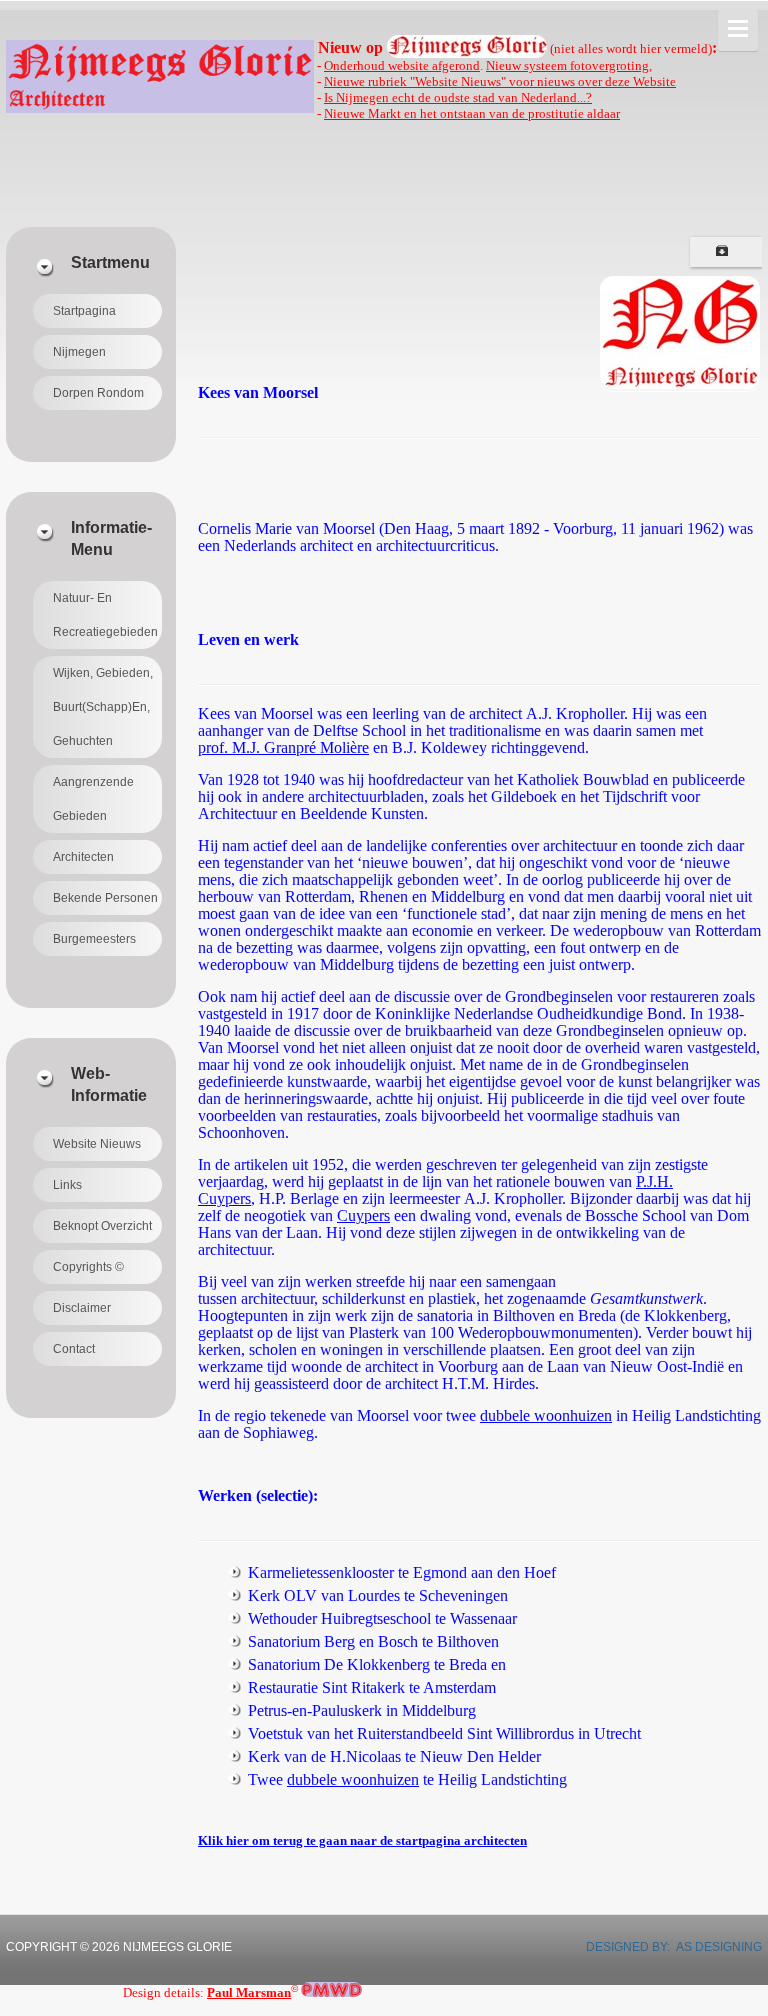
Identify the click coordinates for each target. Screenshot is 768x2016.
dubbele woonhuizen (546, 1415)
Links (67, 1185)
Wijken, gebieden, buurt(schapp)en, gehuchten (103, 707)
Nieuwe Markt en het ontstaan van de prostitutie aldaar (472, 113)
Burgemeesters (94, 939)
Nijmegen (79, 352)
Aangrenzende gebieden (93, 799)
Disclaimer (82, 1308)
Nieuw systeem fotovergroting (567, 65)
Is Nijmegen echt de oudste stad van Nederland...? (458, 97)
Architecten (83, 857)
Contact (74, 1349)
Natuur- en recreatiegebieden (105, 615)
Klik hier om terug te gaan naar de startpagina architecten (362, 1840)
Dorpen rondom (98, 393)
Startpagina (84, 311)
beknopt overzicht (102, 1226)
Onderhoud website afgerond (402, 65)
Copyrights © (88, 1267)
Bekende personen (105, 898)
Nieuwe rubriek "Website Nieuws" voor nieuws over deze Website (500, 81)
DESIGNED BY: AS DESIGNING (668, 1947)
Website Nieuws (97, 1144)
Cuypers (363, 1215)
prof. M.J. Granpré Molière (283, 747)
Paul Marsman (249, 1992)
